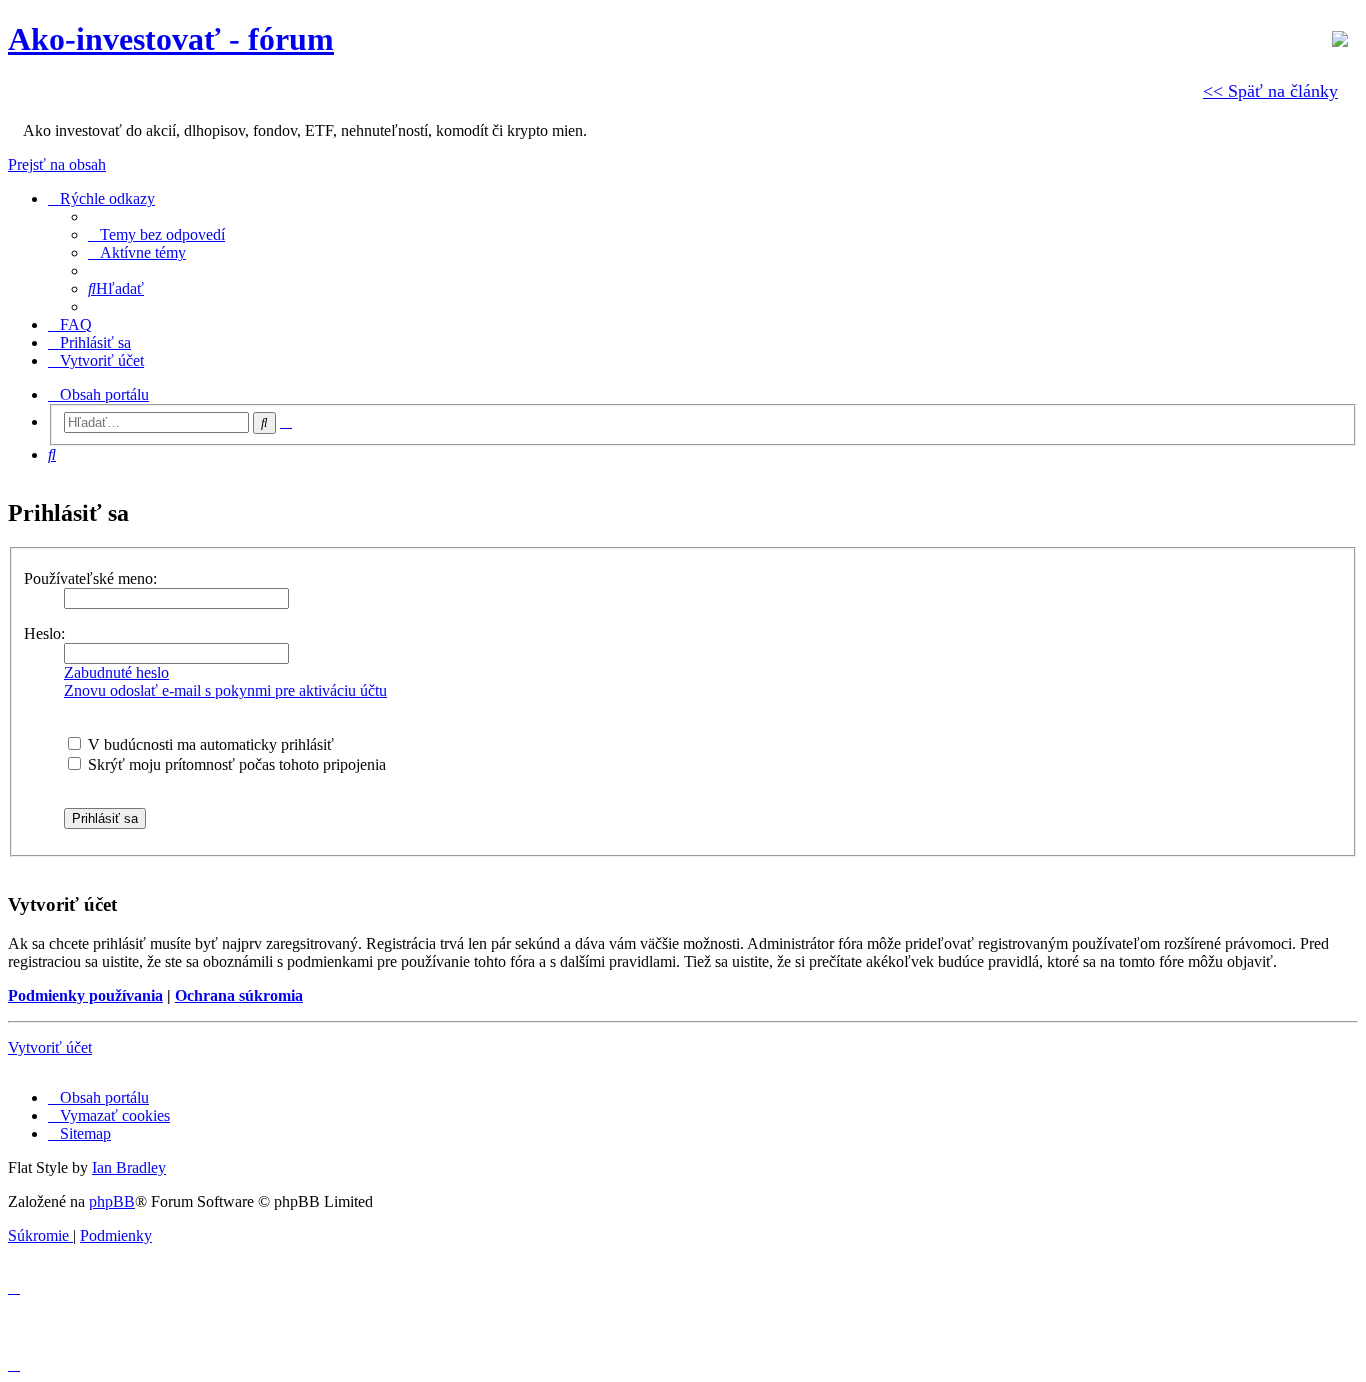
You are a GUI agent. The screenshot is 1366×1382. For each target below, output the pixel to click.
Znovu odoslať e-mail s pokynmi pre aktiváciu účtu (225, 690)
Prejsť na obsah (57, 164)
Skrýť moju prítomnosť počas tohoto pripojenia (235, 764)
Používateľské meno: (90, 578)
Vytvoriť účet (50, 1047)
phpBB (112, 1201)
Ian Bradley (129, 1167)
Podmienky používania (85, 995)
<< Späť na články (1270, 91)
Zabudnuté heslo (116, 672)
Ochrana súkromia (239, 995)
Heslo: (44, 633)
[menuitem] (156, 234)
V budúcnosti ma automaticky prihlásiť (209, 744)
